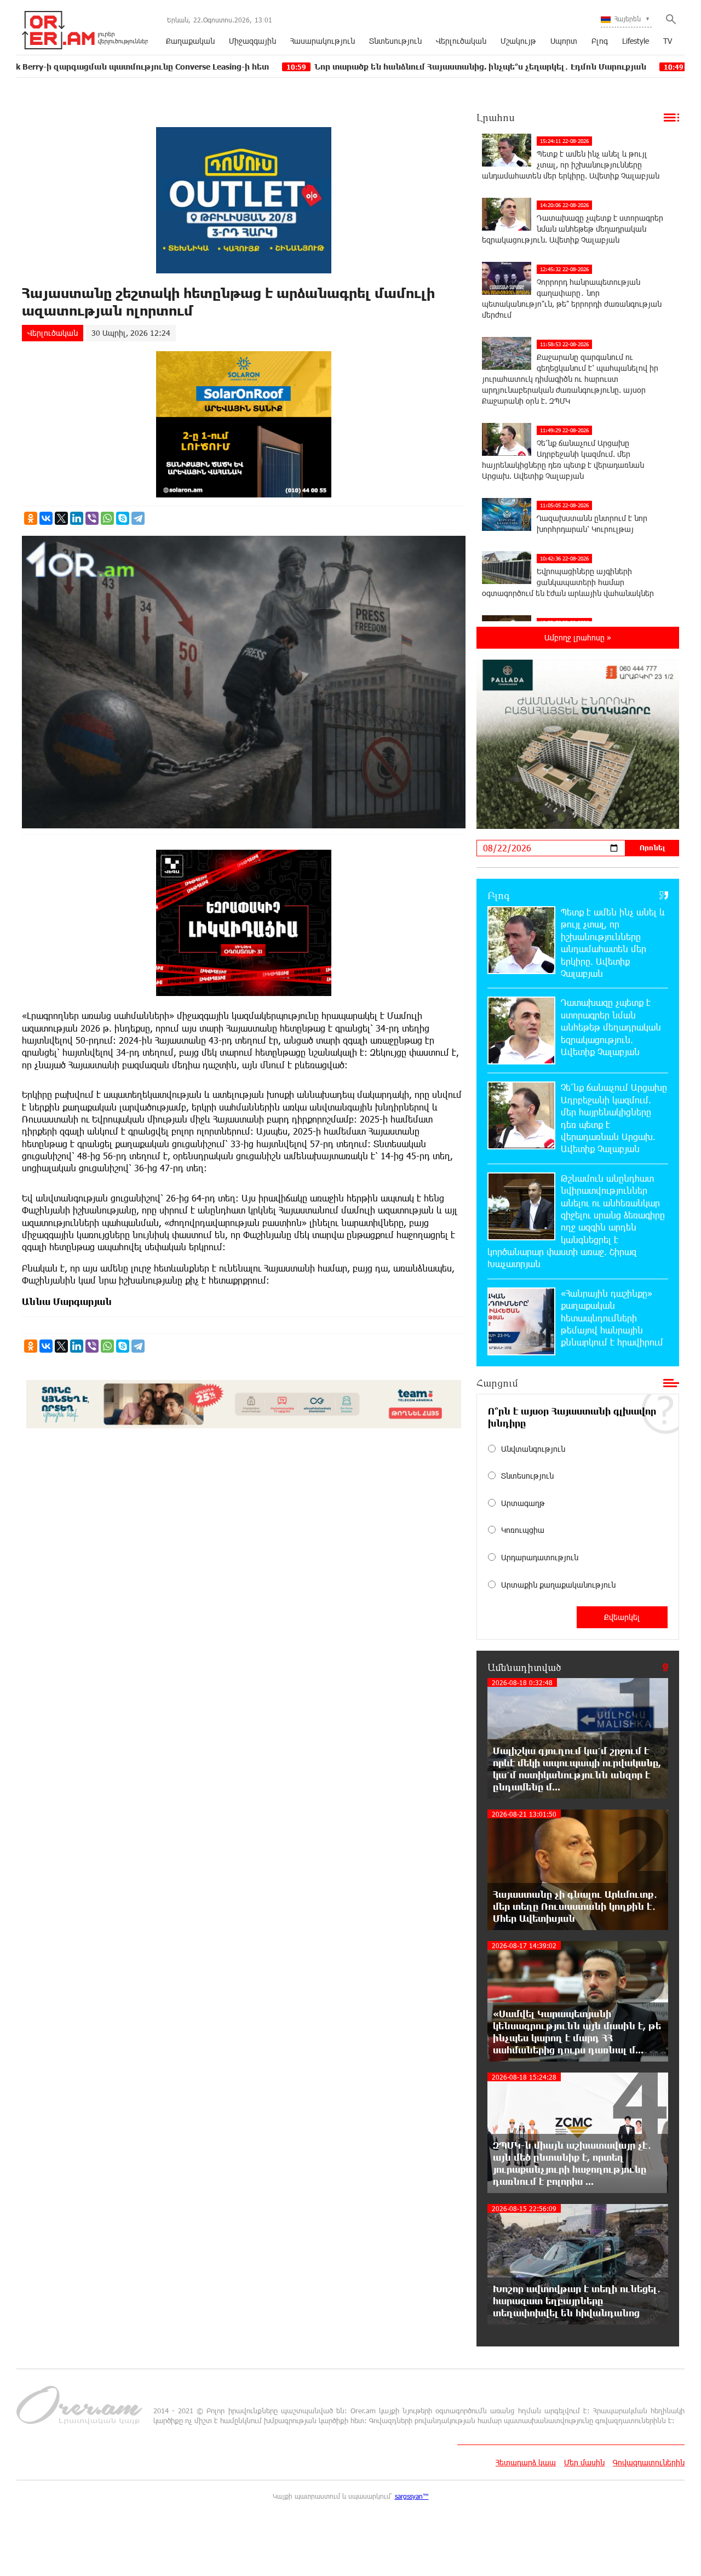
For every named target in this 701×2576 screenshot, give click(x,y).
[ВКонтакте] (46, 518)
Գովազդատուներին (649, 2462)
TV (668, 41)
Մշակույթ (518, 41)
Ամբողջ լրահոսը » (578, 637)
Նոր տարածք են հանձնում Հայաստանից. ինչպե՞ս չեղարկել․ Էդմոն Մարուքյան (377, 67)
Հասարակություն (323, 41)
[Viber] (92, 518)
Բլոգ (600, 41)
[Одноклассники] (31, 518)
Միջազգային (252, 41)
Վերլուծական (461, 41)
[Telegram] (138, 518)
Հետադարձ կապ (526, 2462)
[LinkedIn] (77, 518)
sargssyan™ (412, 2496)
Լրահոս (496, 117)
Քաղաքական (190, 41)
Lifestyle (636, 41)
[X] (61, 518)
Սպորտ (564, 41)
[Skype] (123, 518)
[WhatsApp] (107, 518)
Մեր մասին (584, 2462)
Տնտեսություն (395, 41)
